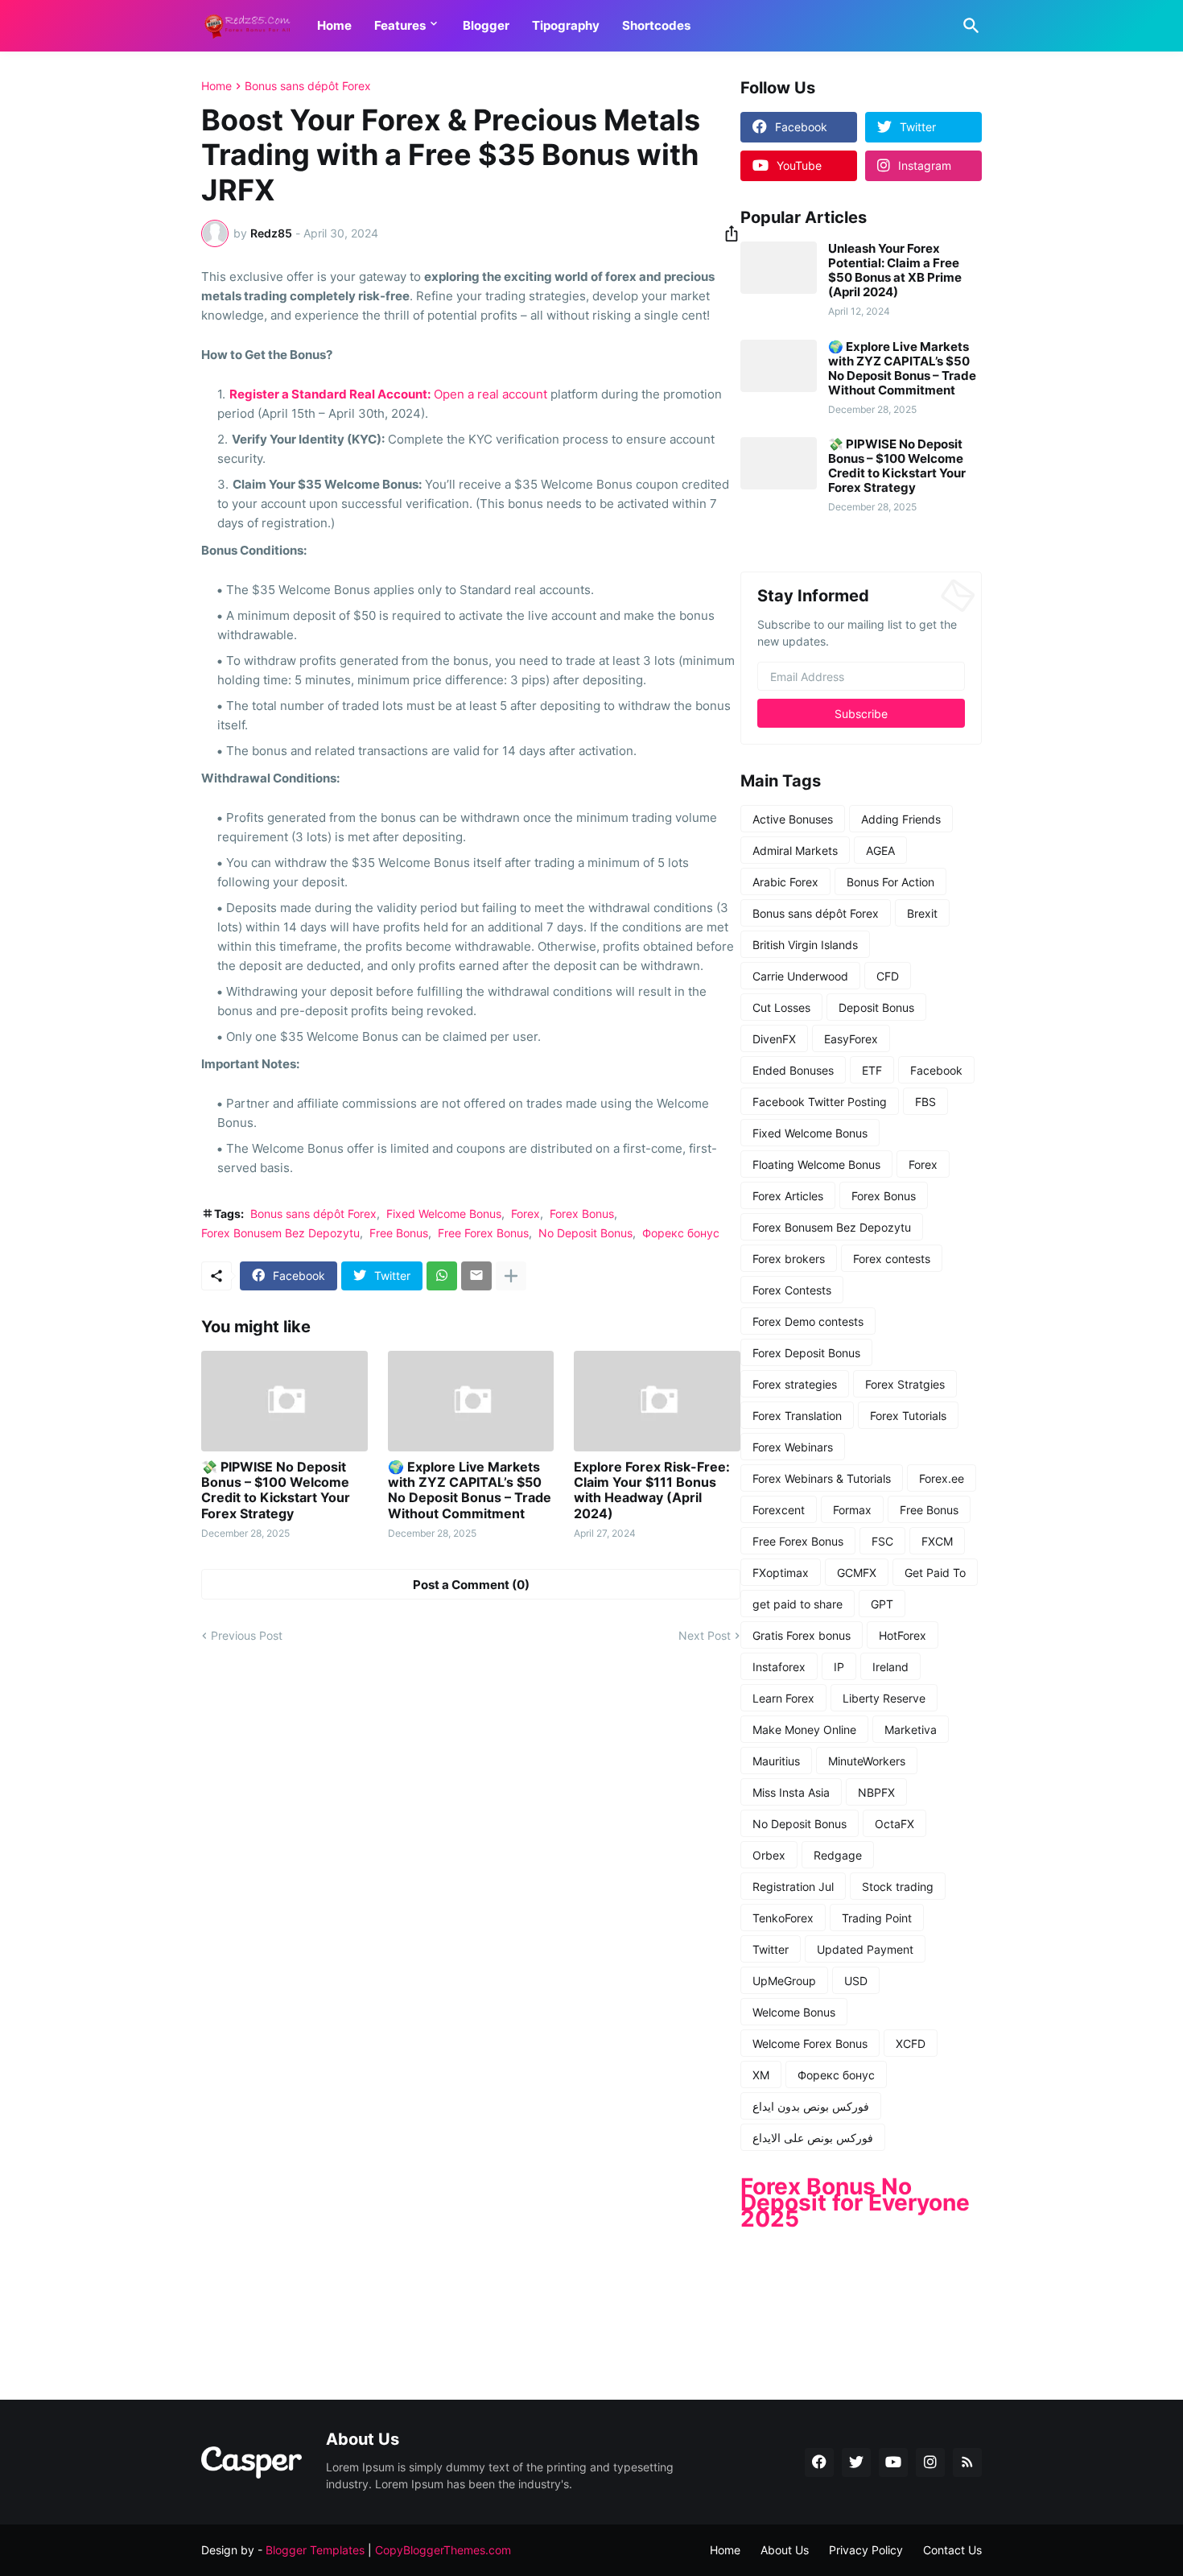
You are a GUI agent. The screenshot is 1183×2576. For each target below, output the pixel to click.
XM (761, 2075)
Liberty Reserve (884, 1698)
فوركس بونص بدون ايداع (811, 2106)
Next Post (705, 1635)
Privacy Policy (866, 2550)
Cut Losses (781, 1007)
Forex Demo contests (808, 1321)
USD (856, 1981)
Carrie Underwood (800, 976)
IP (839, 1667)
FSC (882, 1541)
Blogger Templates (315, 2550)
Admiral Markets (795, 850)
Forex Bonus (582, 1214)
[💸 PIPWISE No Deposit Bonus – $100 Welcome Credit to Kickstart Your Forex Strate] (284, 1401)
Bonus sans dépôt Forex (308, 86)
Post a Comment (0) (471, 1585)
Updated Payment (865, 1949)
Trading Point (877, 1918)
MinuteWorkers (867, 1761)
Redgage (838, 1855)
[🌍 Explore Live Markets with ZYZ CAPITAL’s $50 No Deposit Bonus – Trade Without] (471, 1401)
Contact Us (952, 2550)
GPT (882, 1604)
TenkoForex (783, 1918)
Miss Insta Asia (791, 1792)
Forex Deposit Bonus (806, 1353)
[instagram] (930, 2462)
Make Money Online (804, 1730)
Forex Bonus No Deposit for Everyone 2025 (855, 2202)
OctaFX (894, 1824)
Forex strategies (795, 1384)
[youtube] (893, 2462)
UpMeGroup (784, 1981)
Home (334, 25)
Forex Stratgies (905, 1384)
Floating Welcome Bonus (816, 1164)
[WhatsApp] (442, 1276)
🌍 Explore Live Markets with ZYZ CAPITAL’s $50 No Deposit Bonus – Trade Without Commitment (470, 1490)
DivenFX (774, 1039)
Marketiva (911, 1730)
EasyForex (851, 1039)
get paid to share (798, 1604)
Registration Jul (793, 1887)
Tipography (566, 25)
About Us (785, 2550)
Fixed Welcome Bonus (444, 1214)
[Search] (968, 26)
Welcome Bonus (794, 2012)
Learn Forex (783, 1698)
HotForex (903, 1635)
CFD (888, 976)
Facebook (936, 1070)
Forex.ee (942, 1478)
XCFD (911, 2043)
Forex (526, 1214)
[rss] (967, 2462)
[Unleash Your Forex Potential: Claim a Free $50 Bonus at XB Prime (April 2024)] (779, 268)
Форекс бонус (681, 1233)
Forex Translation (797, 1416)
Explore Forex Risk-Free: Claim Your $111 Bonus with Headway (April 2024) (652, 1490)
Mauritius (776, 1761)
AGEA (880, 850)
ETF (872, 1070)
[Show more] (511, 1276)
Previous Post (247, 1635)
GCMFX (857, 1573)
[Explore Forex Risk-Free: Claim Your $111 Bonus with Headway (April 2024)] (657, 1401)
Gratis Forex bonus (802, 1635)
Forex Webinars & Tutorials (822, 1478)
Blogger (486, 25)
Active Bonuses (793, 819)
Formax (852, 1510)
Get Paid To (935, 1573)
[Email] (476, 1276)
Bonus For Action (890, 882)
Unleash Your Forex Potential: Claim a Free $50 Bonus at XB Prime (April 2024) (895, 270)
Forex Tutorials (908, 1416)
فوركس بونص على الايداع (813, 2138)
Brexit (922, 913)
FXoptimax (781, 1573)
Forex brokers (789, 1259)
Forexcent (779, 1510)
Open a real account (491, 394)
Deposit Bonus (876, 1007)
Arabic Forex (785, 882)
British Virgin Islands (805, 945)
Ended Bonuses (793, 1070)
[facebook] (819, 2462)
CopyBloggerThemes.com (443, 2550)
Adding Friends (901, 819)
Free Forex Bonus (483, 1233)
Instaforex (779, 1667)
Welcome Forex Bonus (810, 2043)
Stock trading (898, 1887)
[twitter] (856, 2462)
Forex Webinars (793, 1447)
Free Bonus (399, 1233)
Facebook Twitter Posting (820, 1102)
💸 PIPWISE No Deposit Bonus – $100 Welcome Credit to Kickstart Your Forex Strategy (276, 1490)
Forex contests (892, 1259)
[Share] (727, 233)
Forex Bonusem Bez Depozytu (280, 1233)
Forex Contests (792, 1290)
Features (400, 25)
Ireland (890, 1667)
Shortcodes (656, 25)
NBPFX (876, 1792)
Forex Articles (788, 1196)
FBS (925, 1102)
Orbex (769, 1855)
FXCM (937, 1541)
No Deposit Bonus (585, 1233)
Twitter (771, 1949)
